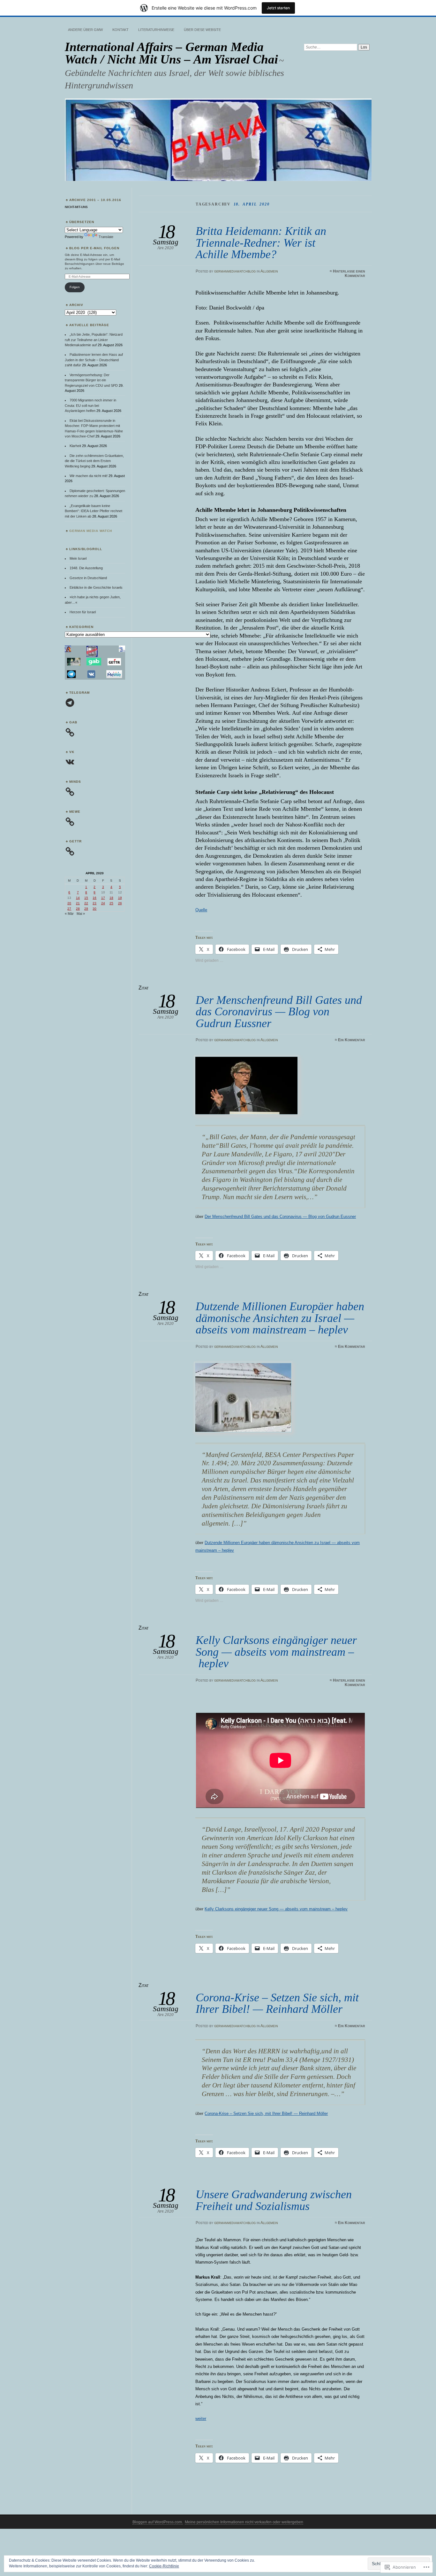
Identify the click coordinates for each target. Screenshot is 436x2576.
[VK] (70, 762)
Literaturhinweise (156, 30)
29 (86, 909)
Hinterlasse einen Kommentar (349, 273)
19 (120, 898)
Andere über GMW (85, 30)
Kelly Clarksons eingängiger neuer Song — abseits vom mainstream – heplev (276, 1652)
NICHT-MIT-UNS (76, 207)
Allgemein (269, 271)
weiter (201, 2419)
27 (69, 909)
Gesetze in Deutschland (88, 578)
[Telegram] (70, 703)
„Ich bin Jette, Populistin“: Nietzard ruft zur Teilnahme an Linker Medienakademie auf (94, 340)
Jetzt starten (278, 8)
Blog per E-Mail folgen (94, 248)
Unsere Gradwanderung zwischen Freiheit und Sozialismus (274, 2200)
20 (69, 903)
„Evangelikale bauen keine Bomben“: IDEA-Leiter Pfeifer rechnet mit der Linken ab (94, 511)
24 (103, 903)
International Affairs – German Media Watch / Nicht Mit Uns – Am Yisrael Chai (171, 53)
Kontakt (120, 30)
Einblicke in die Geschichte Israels (96, 587)
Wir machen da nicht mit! (89, 476)
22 (86, 903)
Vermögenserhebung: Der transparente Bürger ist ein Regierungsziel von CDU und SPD (91, 380)
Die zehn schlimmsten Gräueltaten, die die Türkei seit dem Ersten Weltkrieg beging (94, 461)
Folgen (75, 287)
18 (111, 898)
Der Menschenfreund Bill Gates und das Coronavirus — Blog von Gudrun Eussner (279, 1012)
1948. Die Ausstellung (86, 568)
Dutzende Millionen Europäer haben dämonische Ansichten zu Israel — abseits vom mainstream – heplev (280, 1318)
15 (86, 898)
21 (78, 903)
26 (120, 903)
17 (103, 898)
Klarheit (75, 446)
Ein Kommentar (352, 1040)
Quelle (201, 910)
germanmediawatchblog (235, 271)
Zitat (144, 988)
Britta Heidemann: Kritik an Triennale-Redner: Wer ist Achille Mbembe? (261, 243)
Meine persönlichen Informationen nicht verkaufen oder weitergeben (244, 2522)
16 (94, 898)
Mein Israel (78, 558)
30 (94, 909)
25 (111, 903)
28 (78, 909)
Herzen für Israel (83, 612)
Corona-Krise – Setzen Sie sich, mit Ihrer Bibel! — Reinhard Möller (277, 2003)
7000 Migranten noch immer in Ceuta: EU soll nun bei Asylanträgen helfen (90, 405)
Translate (106, 237)
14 (78, 898)
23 (94, 903)
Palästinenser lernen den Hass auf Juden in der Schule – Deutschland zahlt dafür (94, 360)
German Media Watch (91, 531)
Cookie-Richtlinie (164, 2566)
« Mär (69, 914)
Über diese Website (202, 30)
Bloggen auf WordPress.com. (158, 2522)
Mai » (81, 914)
